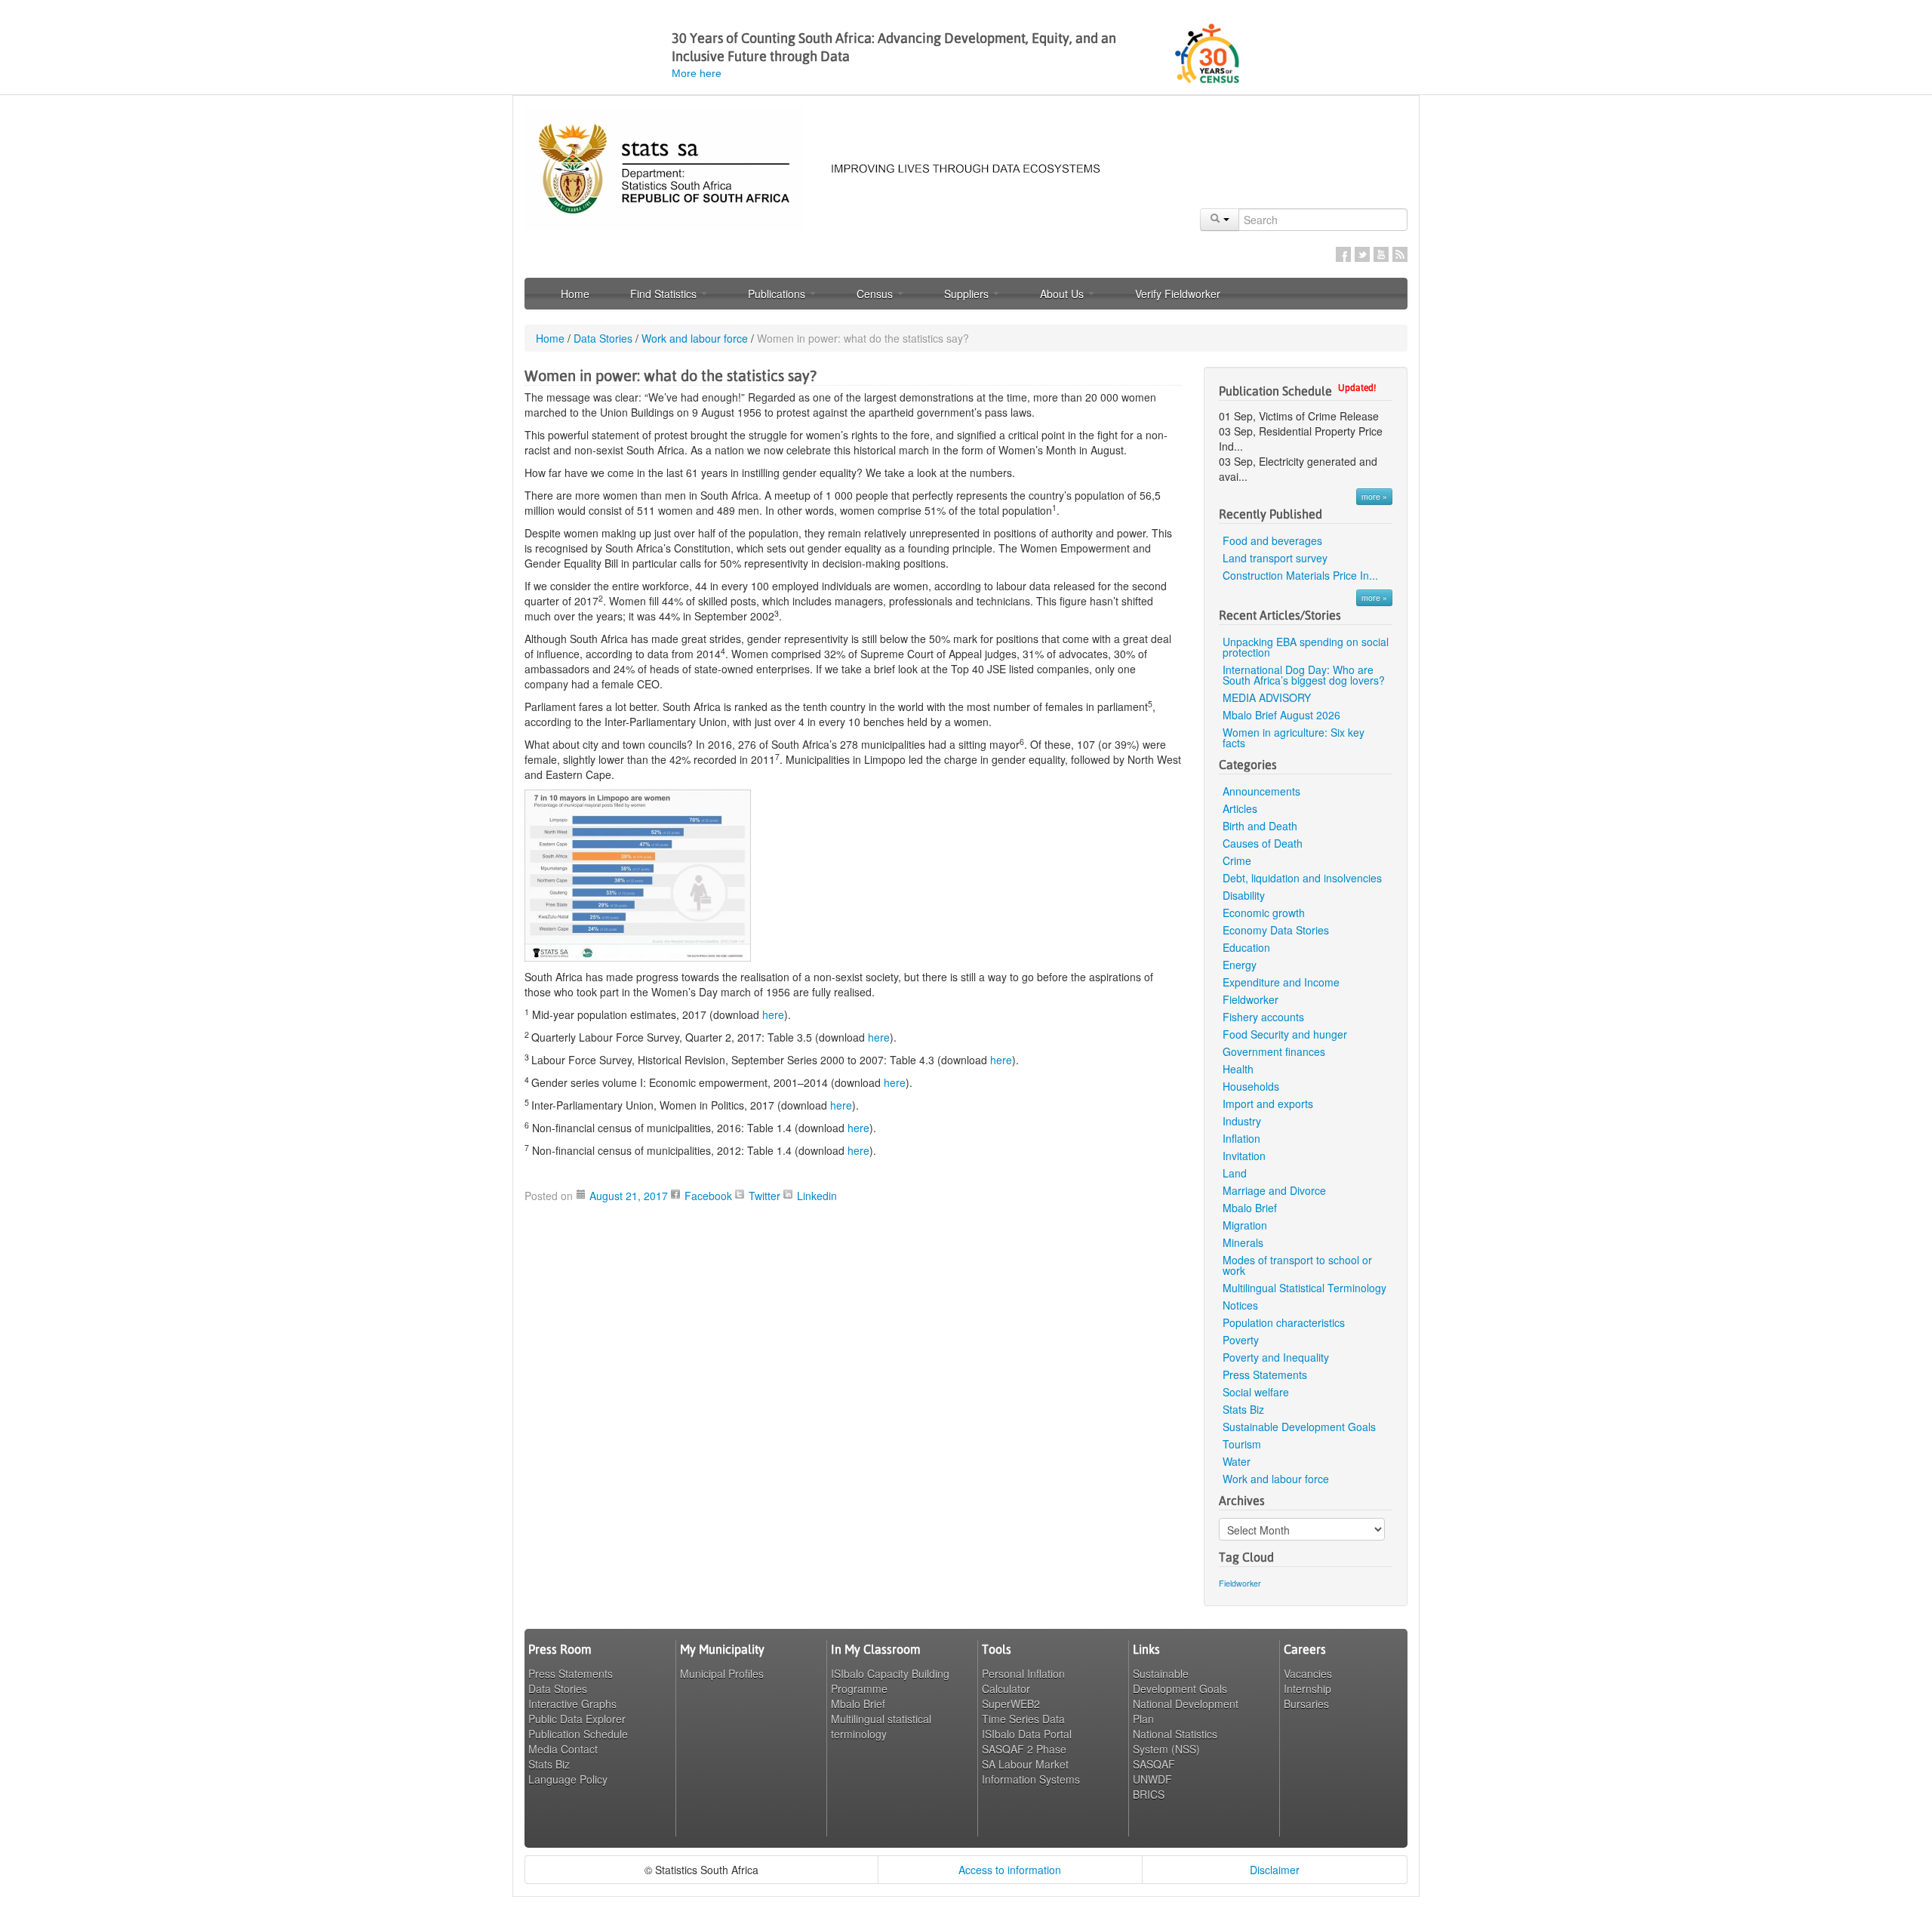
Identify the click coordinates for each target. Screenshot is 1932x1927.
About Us (1063, 294)
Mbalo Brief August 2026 (1281, 715)
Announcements (1261, 791)
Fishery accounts (1263, 1017)
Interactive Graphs (572, 1704)
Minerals (1243, 1242)
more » (1374, 496)
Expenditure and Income (1281, 982)
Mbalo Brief (1250, 1208)
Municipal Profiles (722, 1673)
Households (1251, 1086)
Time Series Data (1023, 1719)
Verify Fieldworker (1178, 294)
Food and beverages (1272, 540)
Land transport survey (1275, 558)
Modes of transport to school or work (1297, 1265)
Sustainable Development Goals (1299, 1427)
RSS (1400, 254)
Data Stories (603, 338)
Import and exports (1268, 1104)
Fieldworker (1251, 999)
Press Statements (1265, 1374)
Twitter (1362, 254)
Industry (1242, 1121)
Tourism (1242, 1444)
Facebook (1343, 254)
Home (575, 294)
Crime (1237, 860)
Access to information (1010, 1870)
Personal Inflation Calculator (1023, 1681)
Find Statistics (665, 294)
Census (876, 294)
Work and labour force (695, 338)
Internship (1307, 1688)
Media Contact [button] (563, 1749)
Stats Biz (1243, 1409)
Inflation (1241, 1138)
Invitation (1244, 1156)
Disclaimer (1275, 1870)
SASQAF (1154, 1764)
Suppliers (968, 294)
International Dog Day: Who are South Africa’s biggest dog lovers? (1304, 675)
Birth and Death (1260, 826)
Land (1235, 1173)
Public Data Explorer (577, 1719)
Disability (1244, 895)
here (773, 1014)
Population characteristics (1284, 1322)
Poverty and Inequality (1276, 1357)
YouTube (1381, 254)
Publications (778, 294)
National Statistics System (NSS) (1175, 1741)
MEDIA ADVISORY (1268, 697)
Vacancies (1308, 1673)
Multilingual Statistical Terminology (1304, 1288)
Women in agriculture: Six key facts (1294, 737)
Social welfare (1256, 1392)
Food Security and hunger (1285, 1034)
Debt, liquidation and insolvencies (1302, 878)
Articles (1240, 808)
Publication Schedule (578, 1734)
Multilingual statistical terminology (881, 1726)
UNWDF (1152, 1779)
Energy (1240, 965)
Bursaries (1306, 1704)
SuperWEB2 (1011, 1704)
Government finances (1274, 1051)
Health (1238, 1069)
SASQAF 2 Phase (1024, 1749)
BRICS (1149, 1794)
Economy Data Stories (1276, 930)
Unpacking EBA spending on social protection (1306, 647)
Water (1237, 1461)
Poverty (1241, 1340)
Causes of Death (1263, 843)
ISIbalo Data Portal (1027, 1734)
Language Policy (568, 1779)
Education (1246, 947)
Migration (1245, 1225)
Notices (1240, 1305)
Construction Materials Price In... (1300, 575)
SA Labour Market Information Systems (1031, 1772)
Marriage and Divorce (1274, 1190)
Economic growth (1264, 913)
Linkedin (817, 1196)
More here (697, 73)
